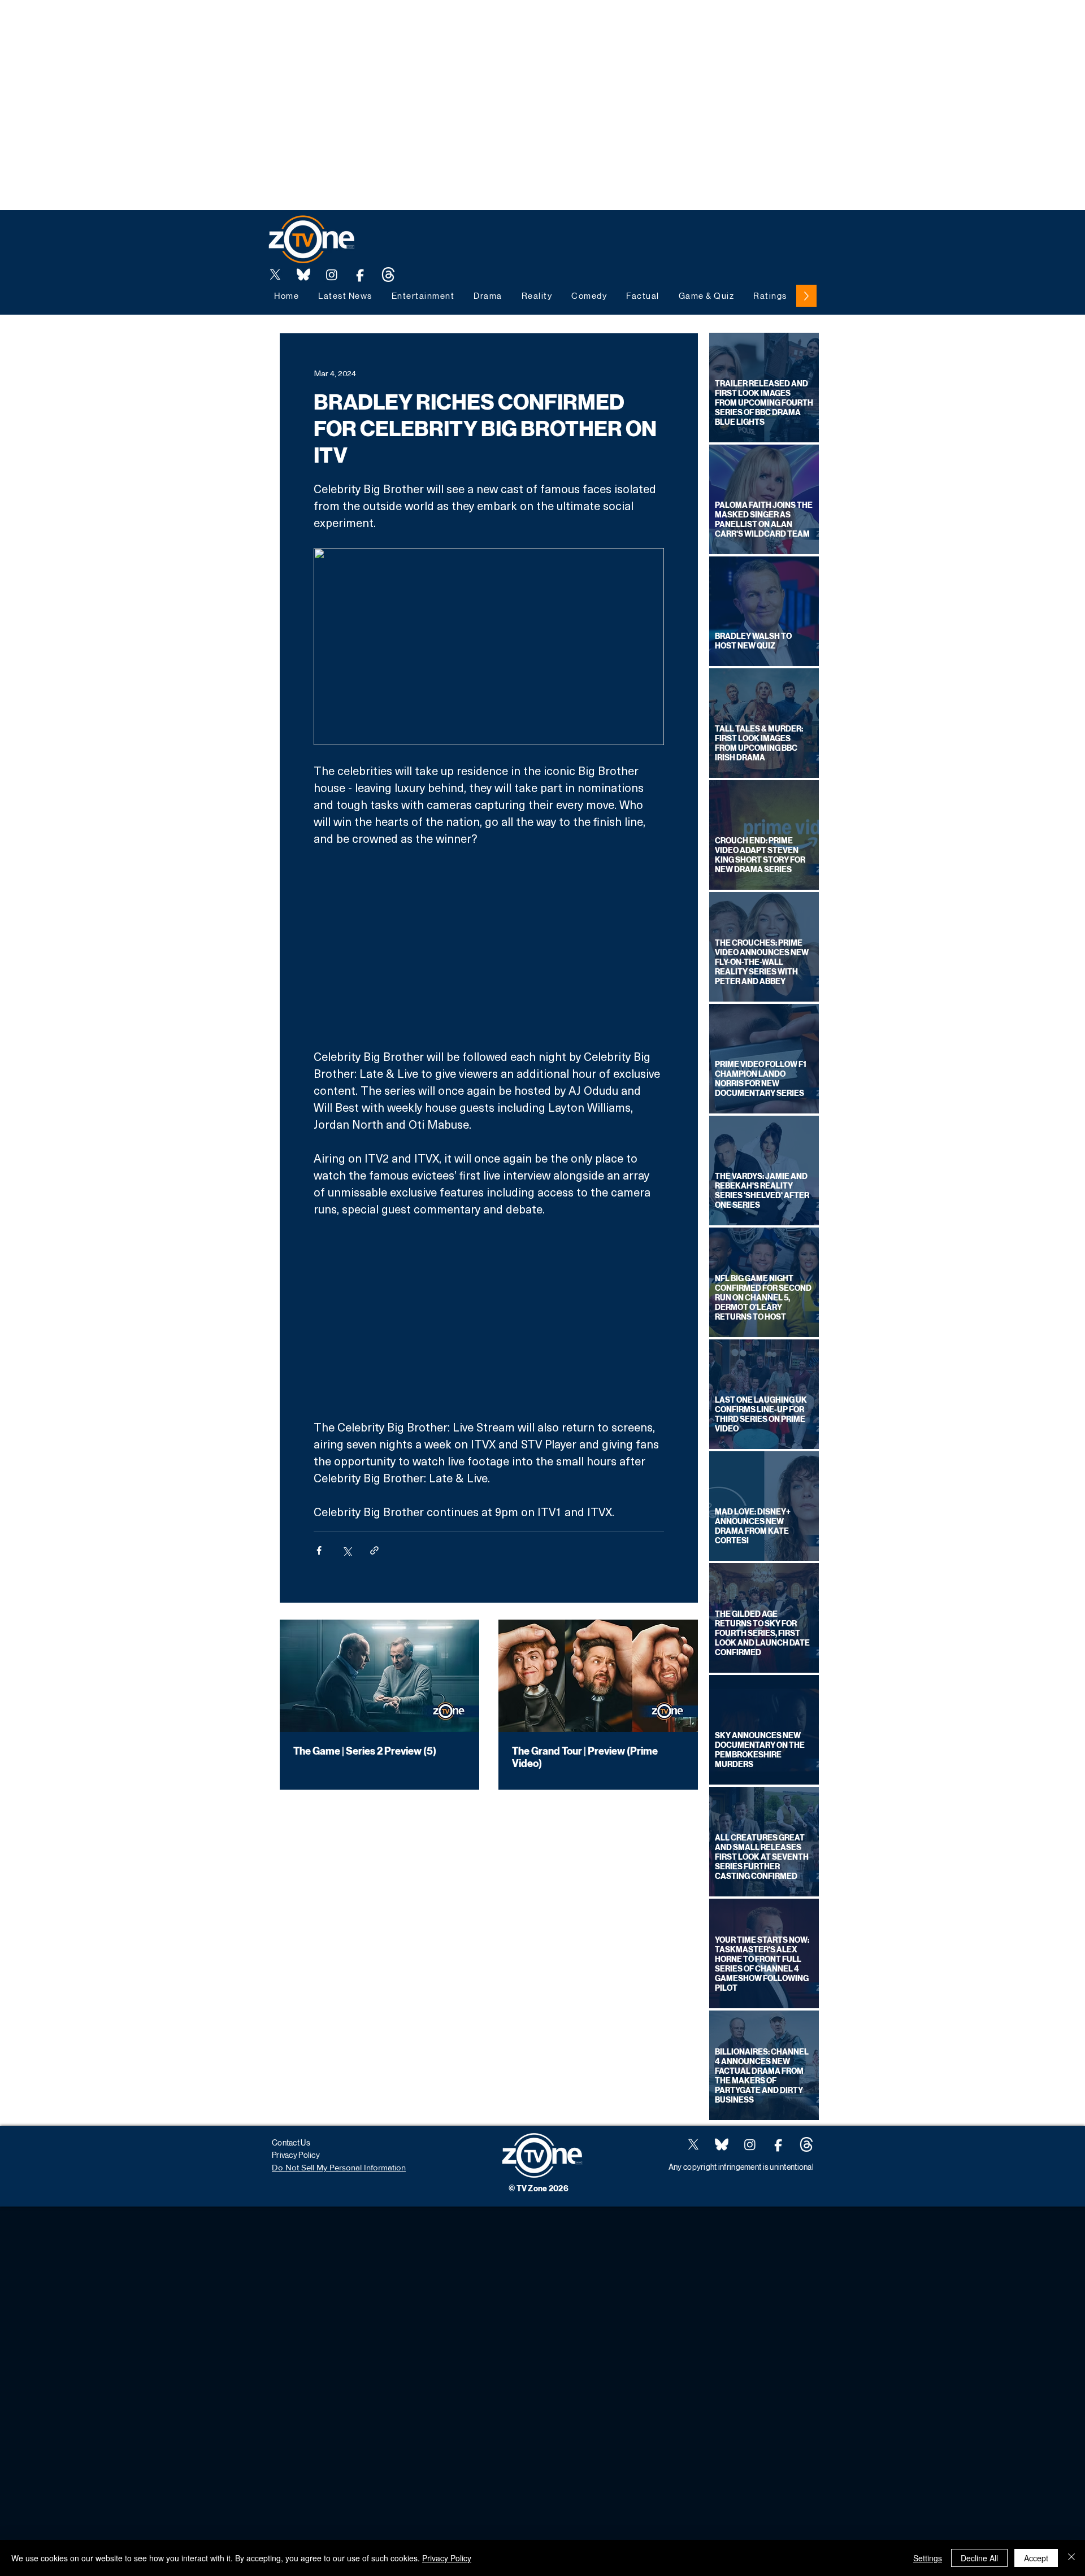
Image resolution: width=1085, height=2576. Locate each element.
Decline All (979, 2558)
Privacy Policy (447, 2558)
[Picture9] (388, 275)
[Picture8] (303, 275)
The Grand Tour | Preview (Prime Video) (585, 1757)
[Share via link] (374, 1550)
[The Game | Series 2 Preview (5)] (379, 1676)
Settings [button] (928, 2558)
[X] (275, 275)
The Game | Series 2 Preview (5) (365, 1751)
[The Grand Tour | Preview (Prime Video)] (598, 1676)
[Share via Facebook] (319, 1550)
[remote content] (489, 947)
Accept (1036, 2558)
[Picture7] (360, 275)
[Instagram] (332, 275)
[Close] (1071, 2558)
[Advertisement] (206, 25)
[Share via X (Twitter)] (347, 1550)
